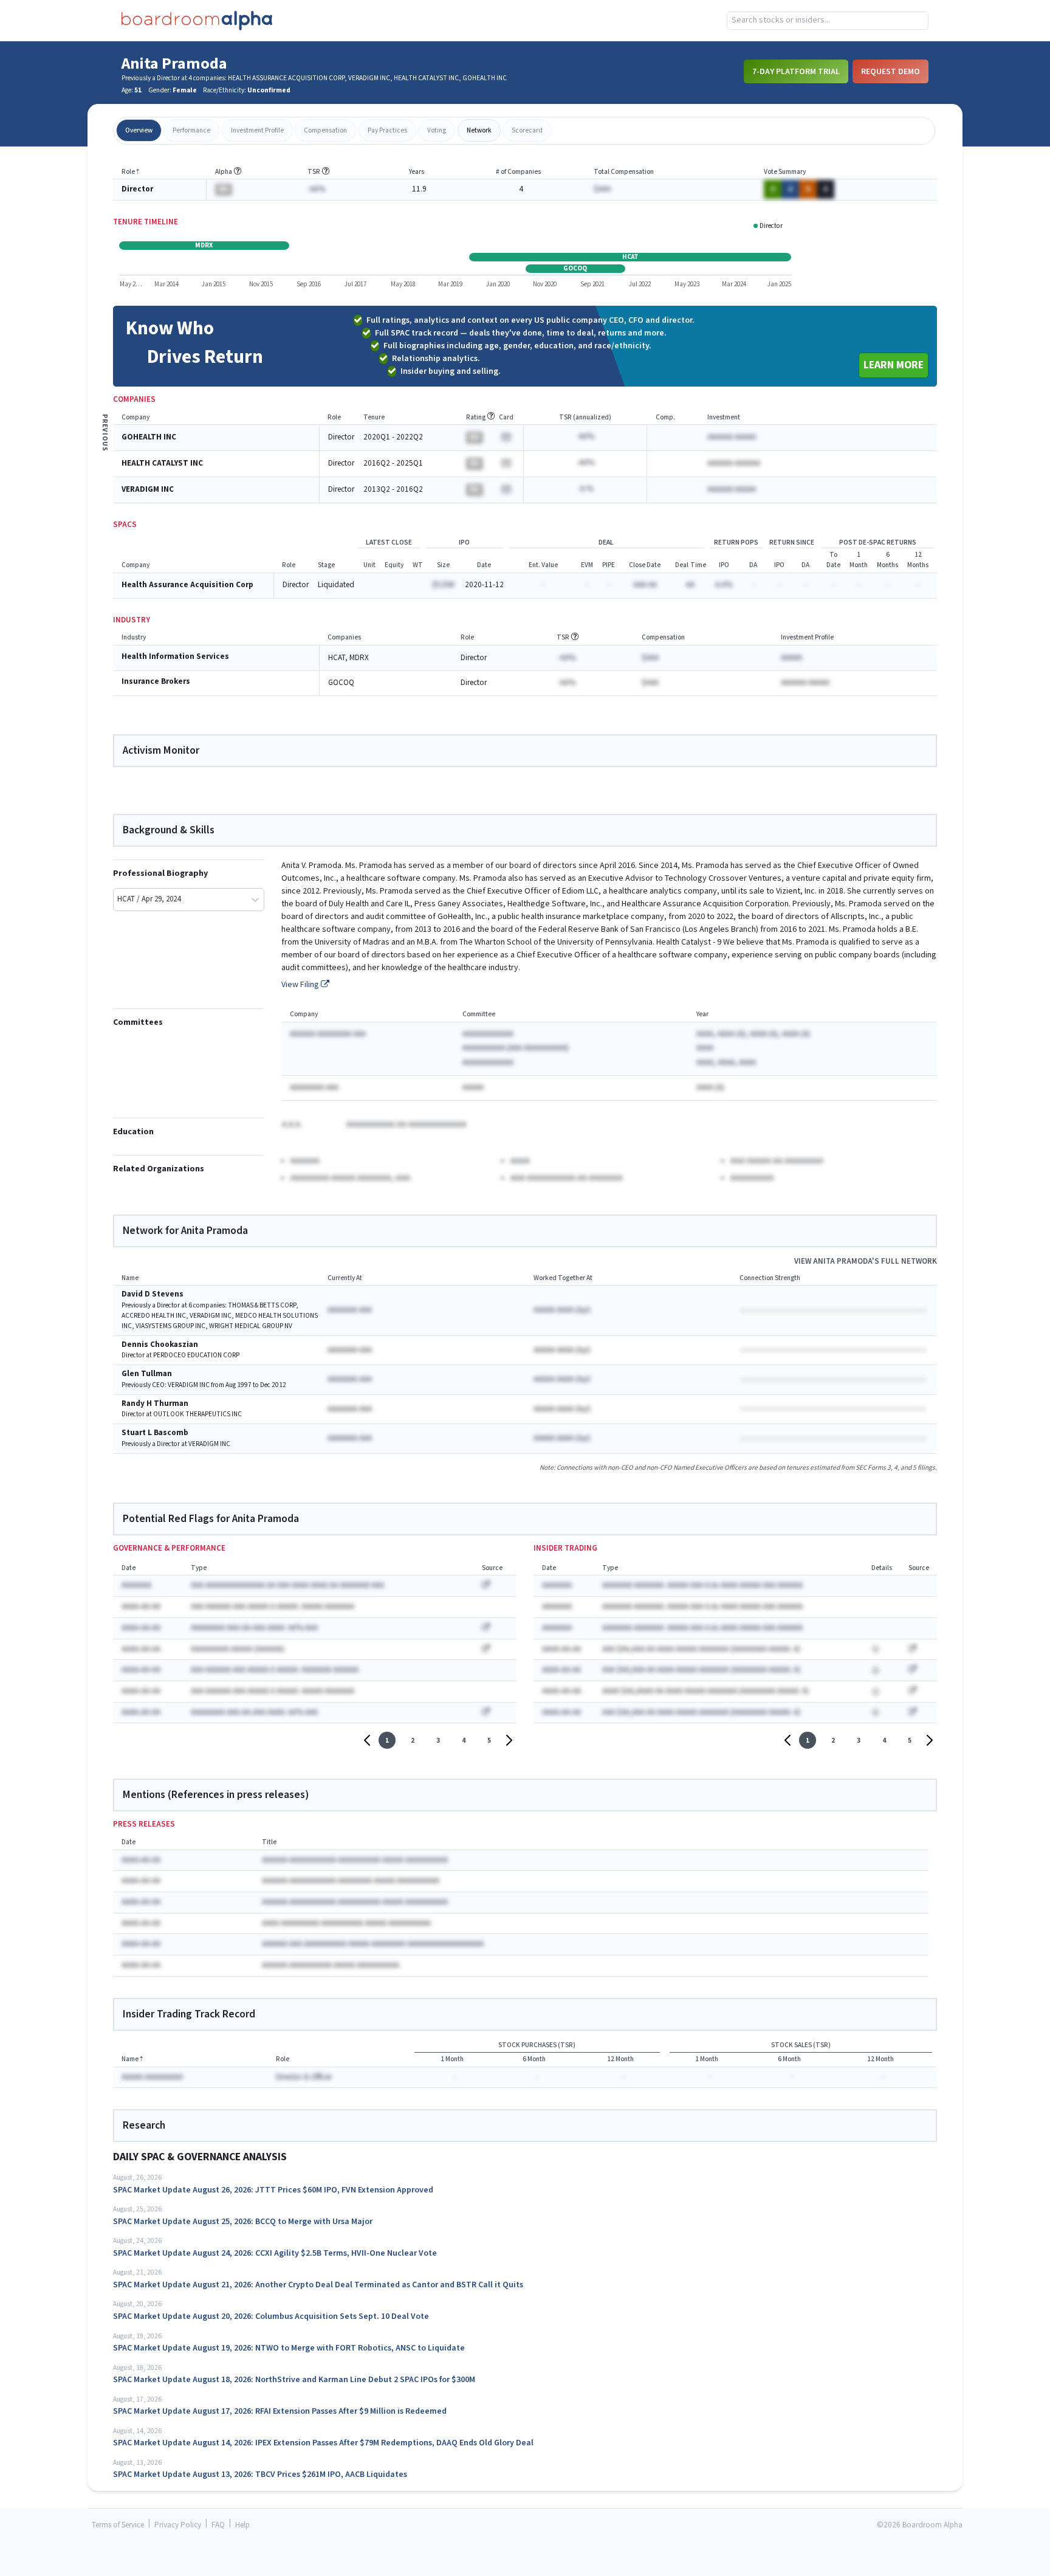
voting (437, 130)
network (479, 130)
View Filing (301, 985)
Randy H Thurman (155, 1404)
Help (242, 2525)
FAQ (218, 2525)
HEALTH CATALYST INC (162, 463)
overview (139, 130)
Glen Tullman (147, 1374)
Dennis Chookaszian (160, 1345)
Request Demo (890, 71)
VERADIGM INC (148, 490)
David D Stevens (153, 1294)
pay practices (387, 130)
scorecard (527, 130)
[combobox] (828, 21)
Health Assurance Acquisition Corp (187, 585)
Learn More (894, 365)
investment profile (257, 130)
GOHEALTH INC (149, 437)
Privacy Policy (178, 2525)
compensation (325, 130)
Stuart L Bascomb (155, 1433)
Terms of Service (118, 2525)
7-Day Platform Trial (796, 71)
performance (191, 130)
